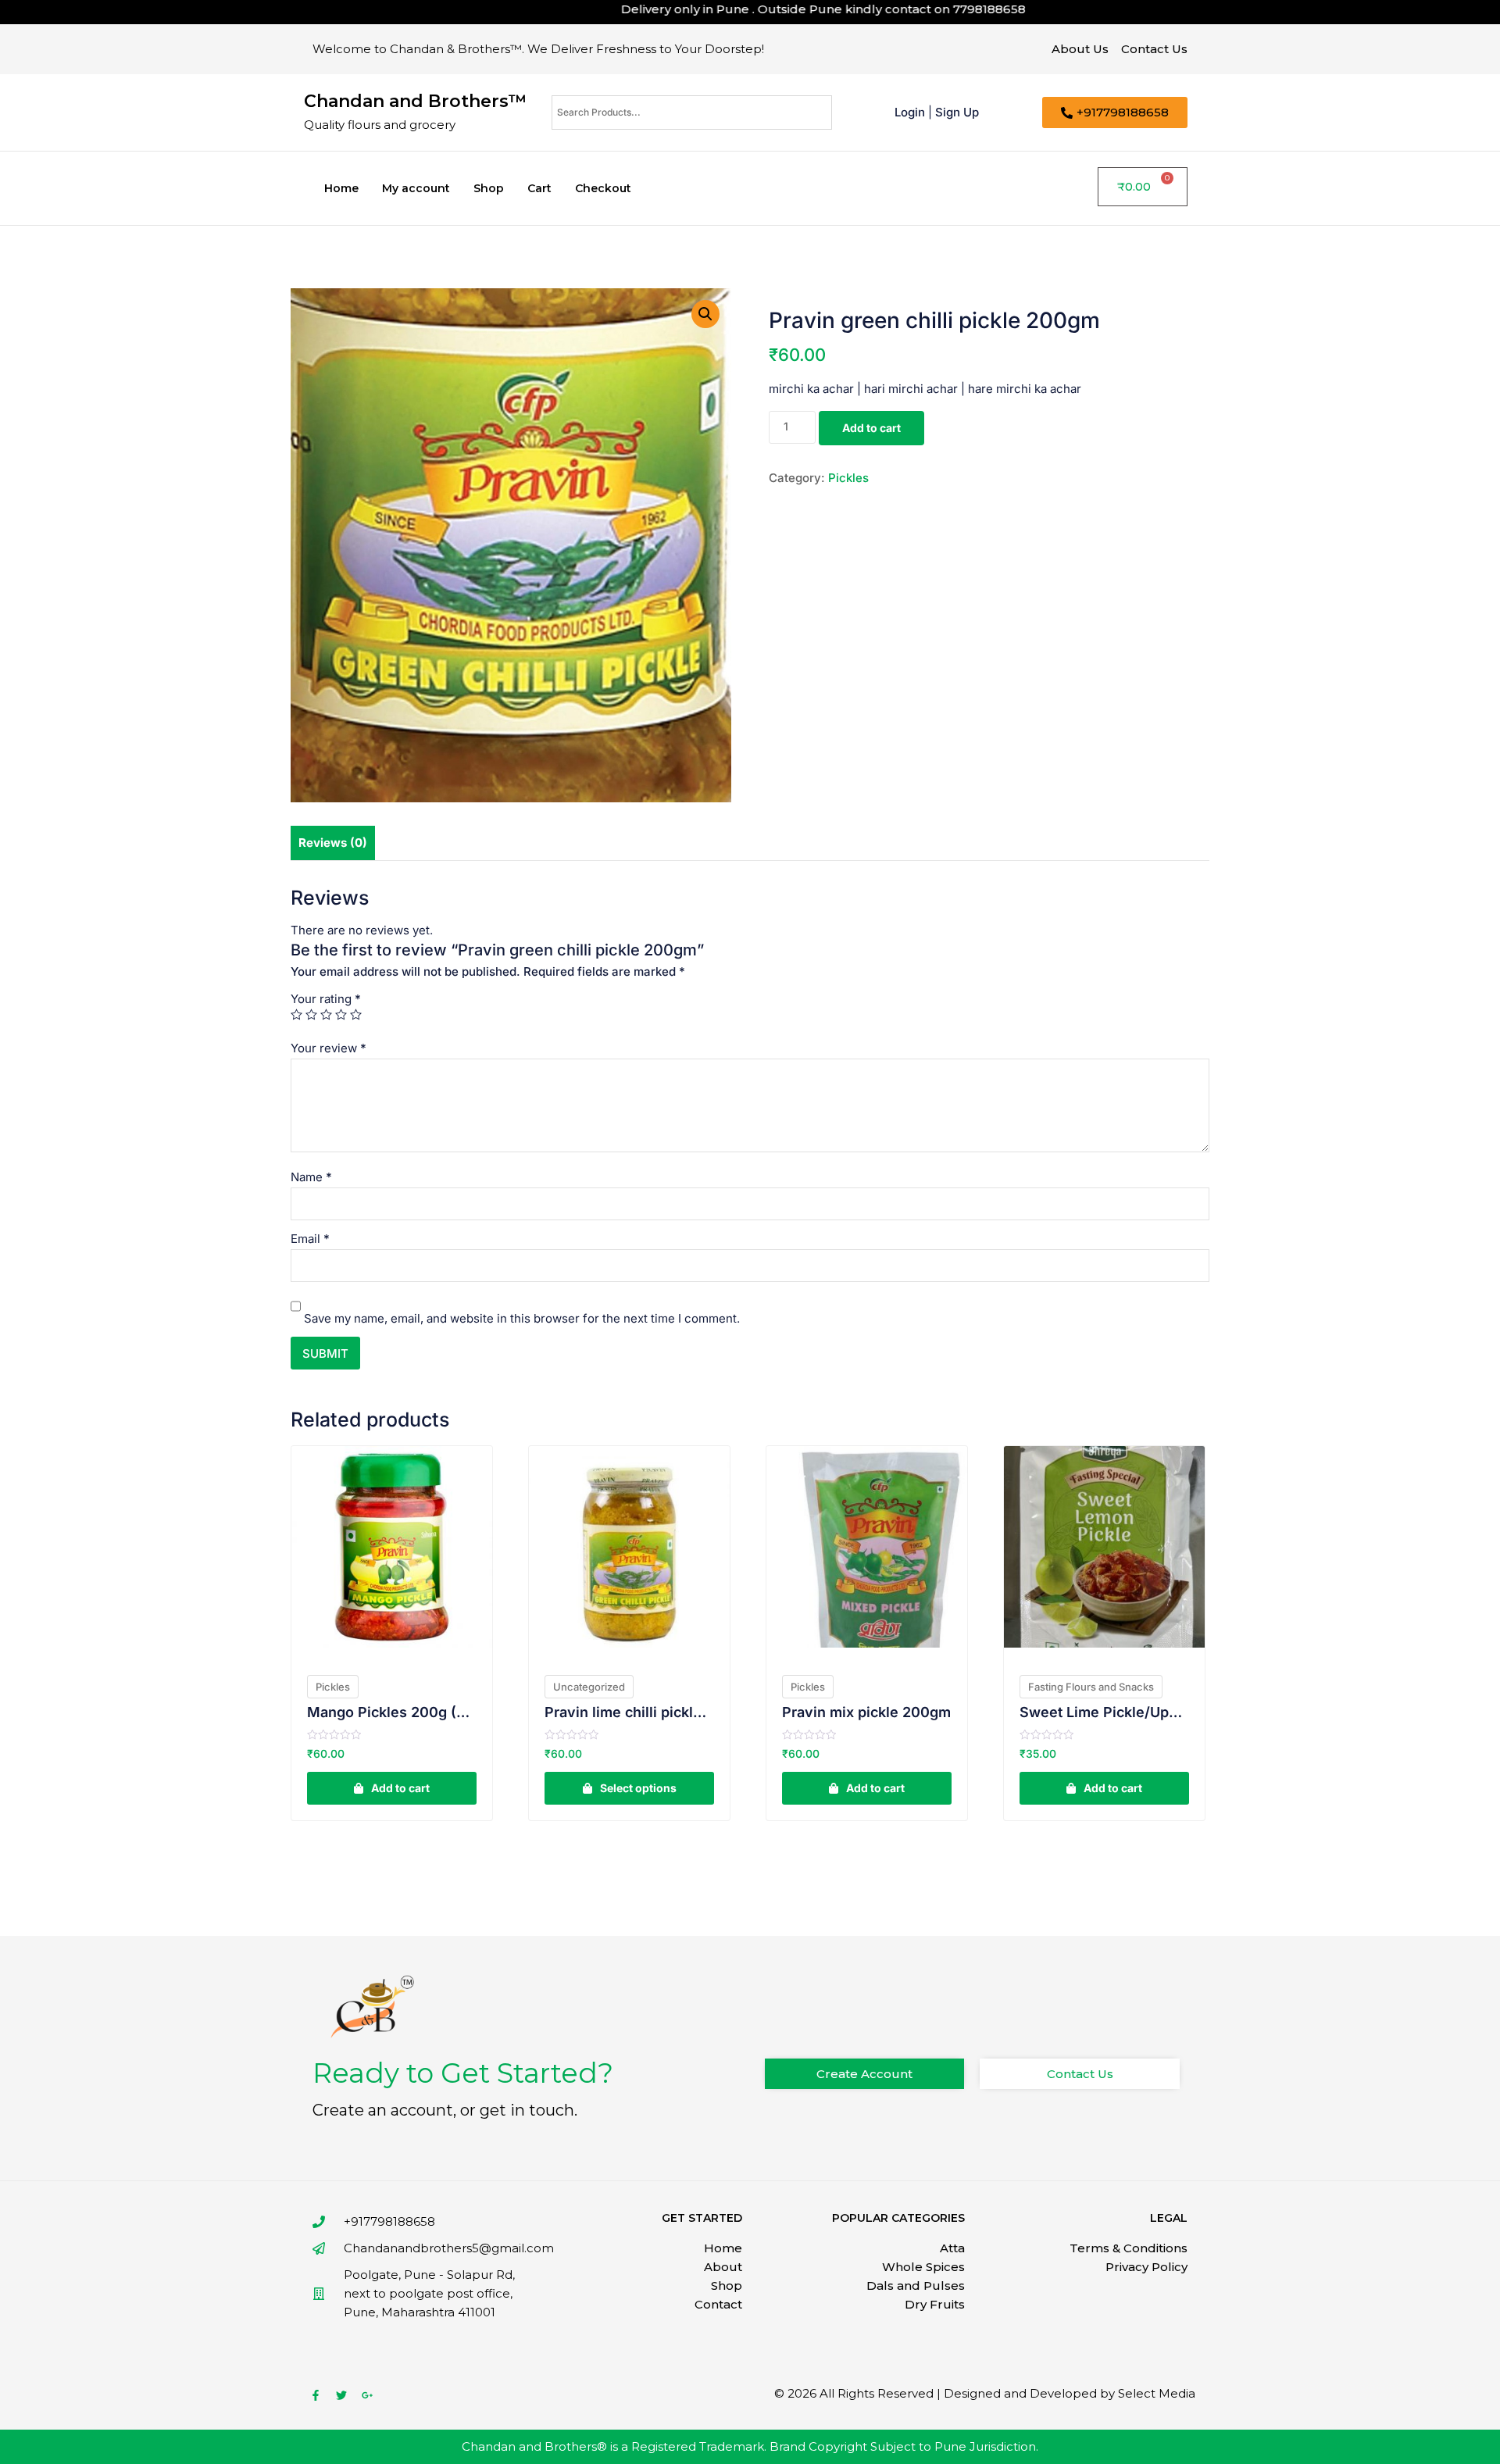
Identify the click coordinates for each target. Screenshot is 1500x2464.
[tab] (333, 843)
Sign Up (957, 112)
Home (341, 188)
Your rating (326, 999)
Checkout (603, 188)
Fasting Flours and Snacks (1091, 1687)
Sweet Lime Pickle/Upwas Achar (1104, 1712)
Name (311, 1177)
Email (310, 1239)
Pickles (848, 478)
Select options (638, 1788)
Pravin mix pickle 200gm (866, 1712)
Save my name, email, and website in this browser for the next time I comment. (522, 1318)
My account (416, 188)
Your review (329, 1048)
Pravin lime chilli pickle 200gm (629, 1712)
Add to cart (871, 428)
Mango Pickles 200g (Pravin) (392, 1712)
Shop (489, 188)
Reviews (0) (333, 843)
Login (910, 112)
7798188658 (927, 9)
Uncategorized (589, 1687)
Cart (539, 188)
